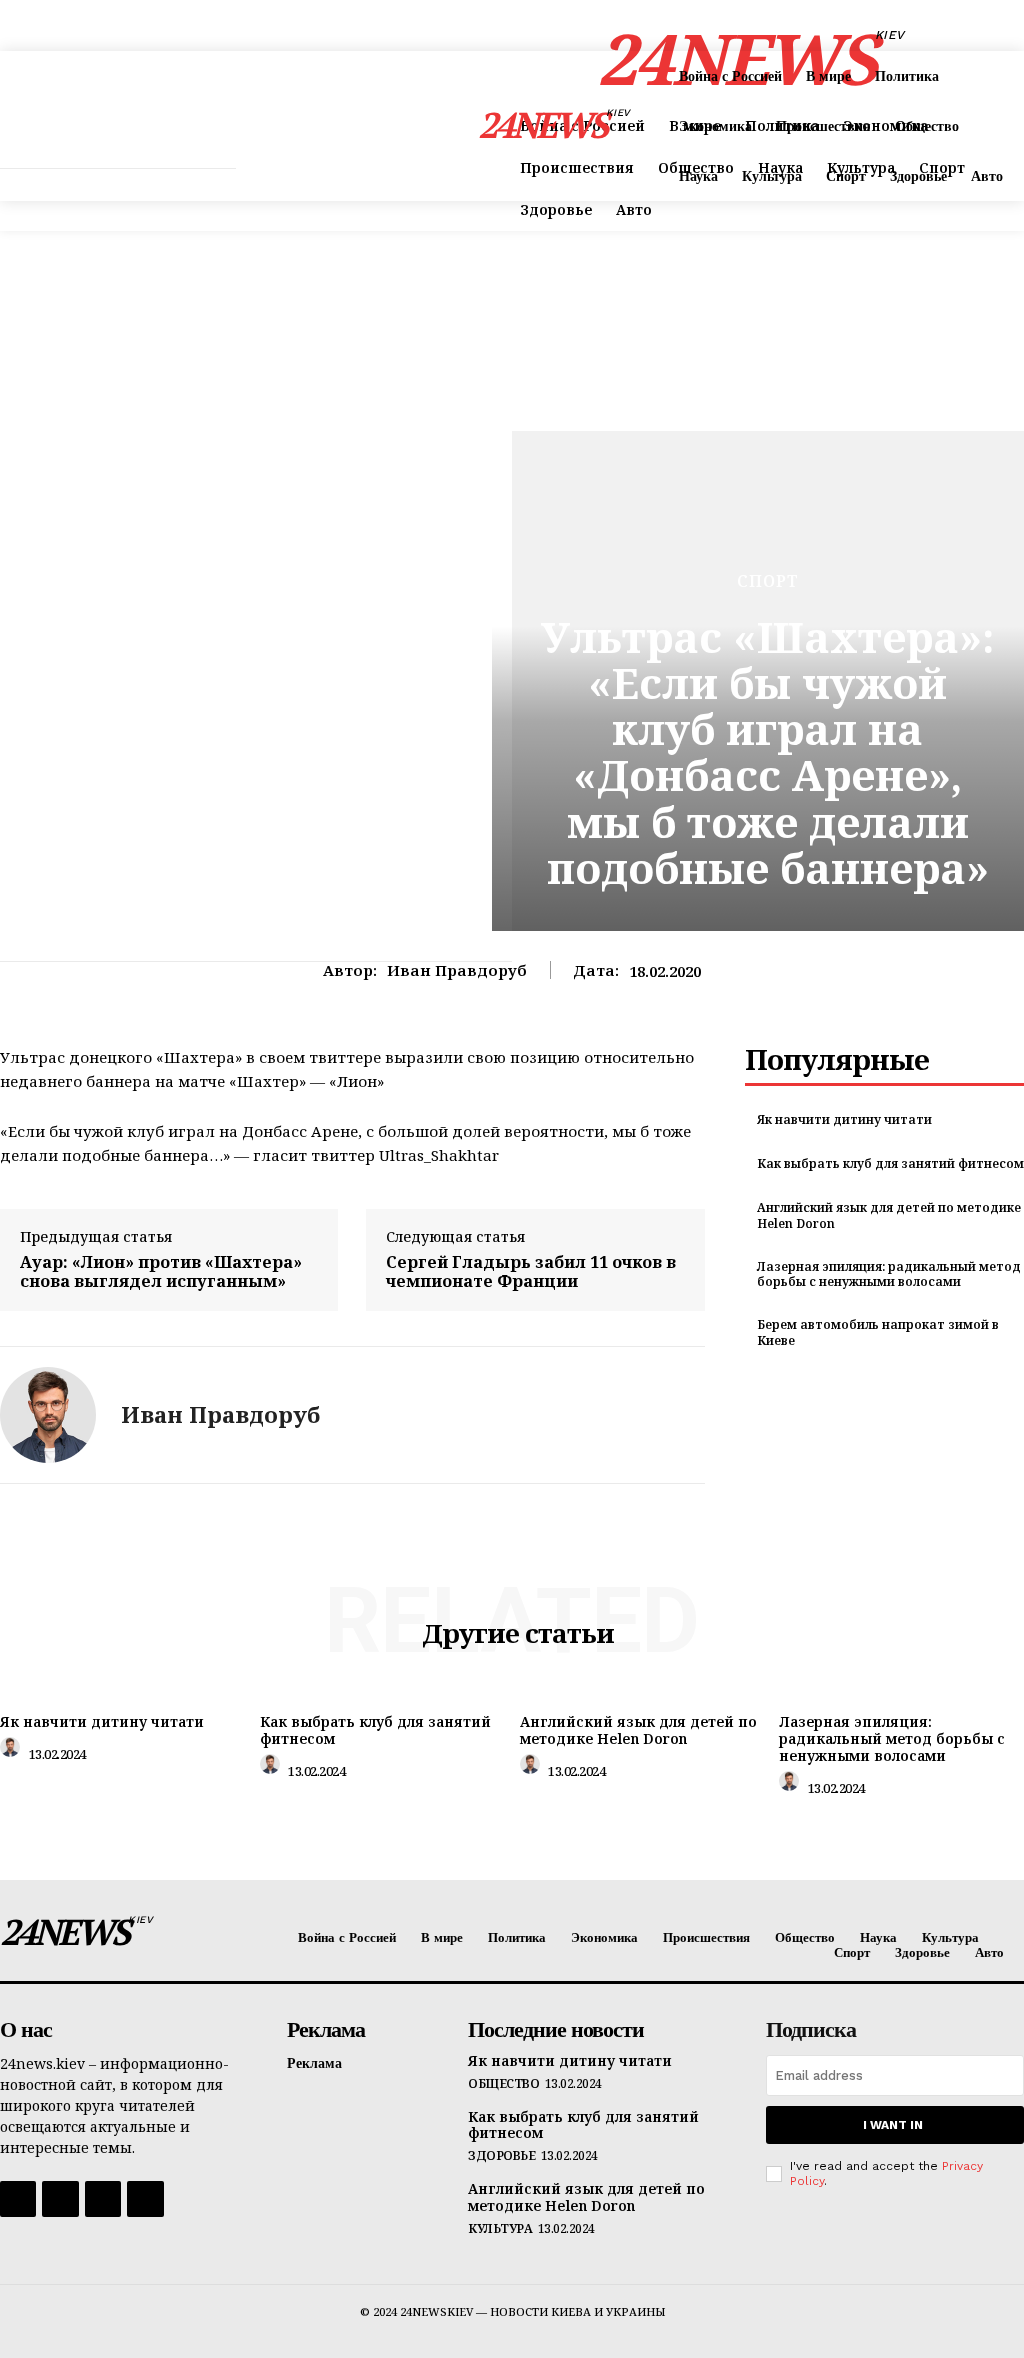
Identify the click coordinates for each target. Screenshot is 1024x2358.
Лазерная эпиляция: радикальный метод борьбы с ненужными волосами (889, 1274)
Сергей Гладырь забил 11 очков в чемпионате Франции (531, 1272)
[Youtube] (145, 2199)
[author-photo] (13, 1752)
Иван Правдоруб (457, 970)
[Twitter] (103, 2199)
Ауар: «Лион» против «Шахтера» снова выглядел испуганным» (161, 1272)
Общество (503, 2084)
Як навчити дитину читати (844, 1119)
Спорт (768, 581)
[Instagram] (60, 2199)
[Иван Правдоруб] (48, 1415)
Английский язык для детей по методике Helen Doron (889, 1215)
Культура (500, 2229)
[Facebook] (18, 2199)
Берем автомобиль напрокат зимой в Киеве (878, 1332)
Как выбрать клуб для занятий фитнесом (890, 1163)
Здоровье (501, 2156)
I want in (893, 2125)
